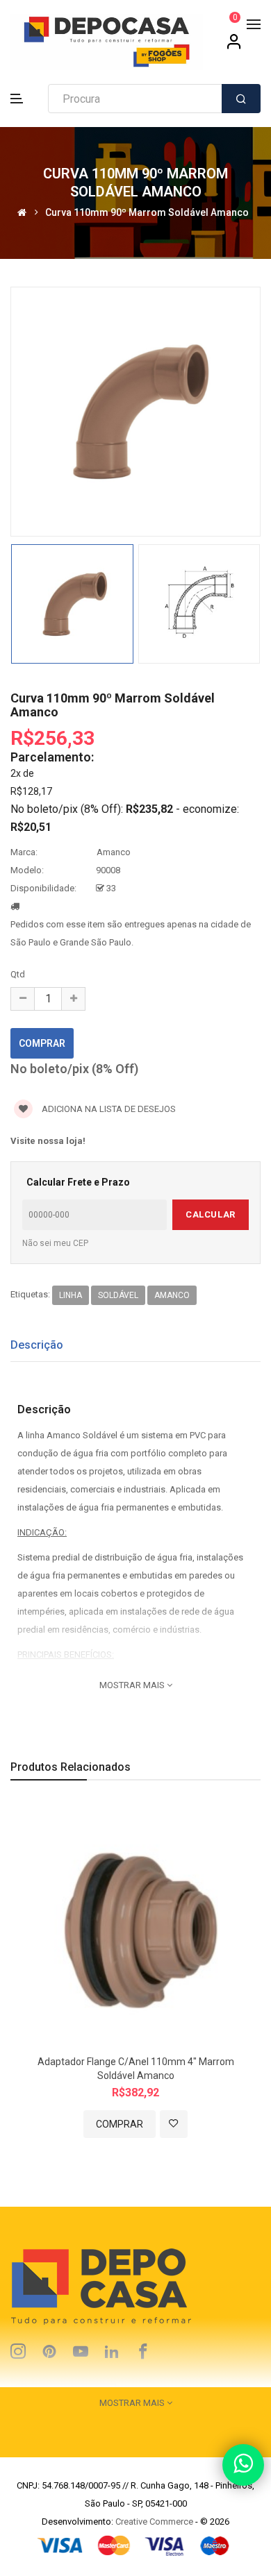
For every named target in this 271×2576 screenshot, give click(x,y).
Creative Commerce (154, 2522)
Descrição (37, 1345)
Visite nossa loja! (48, 1141)
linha (71, 1295)
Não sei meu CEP (55, 1243)
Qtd (18, 974)
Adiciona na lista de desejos (108, 1109)
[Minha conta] (234, 47)
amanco (172, 1295)
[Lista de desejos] (174, 2124)
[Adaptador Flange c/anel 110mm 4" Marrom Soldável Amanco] (135, 1925)
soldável (118, 1295)
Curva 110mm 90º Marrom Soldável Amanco (147, 213)
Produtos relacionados (71, 1767)
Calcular (210, 1214)
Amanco (114, 852)
